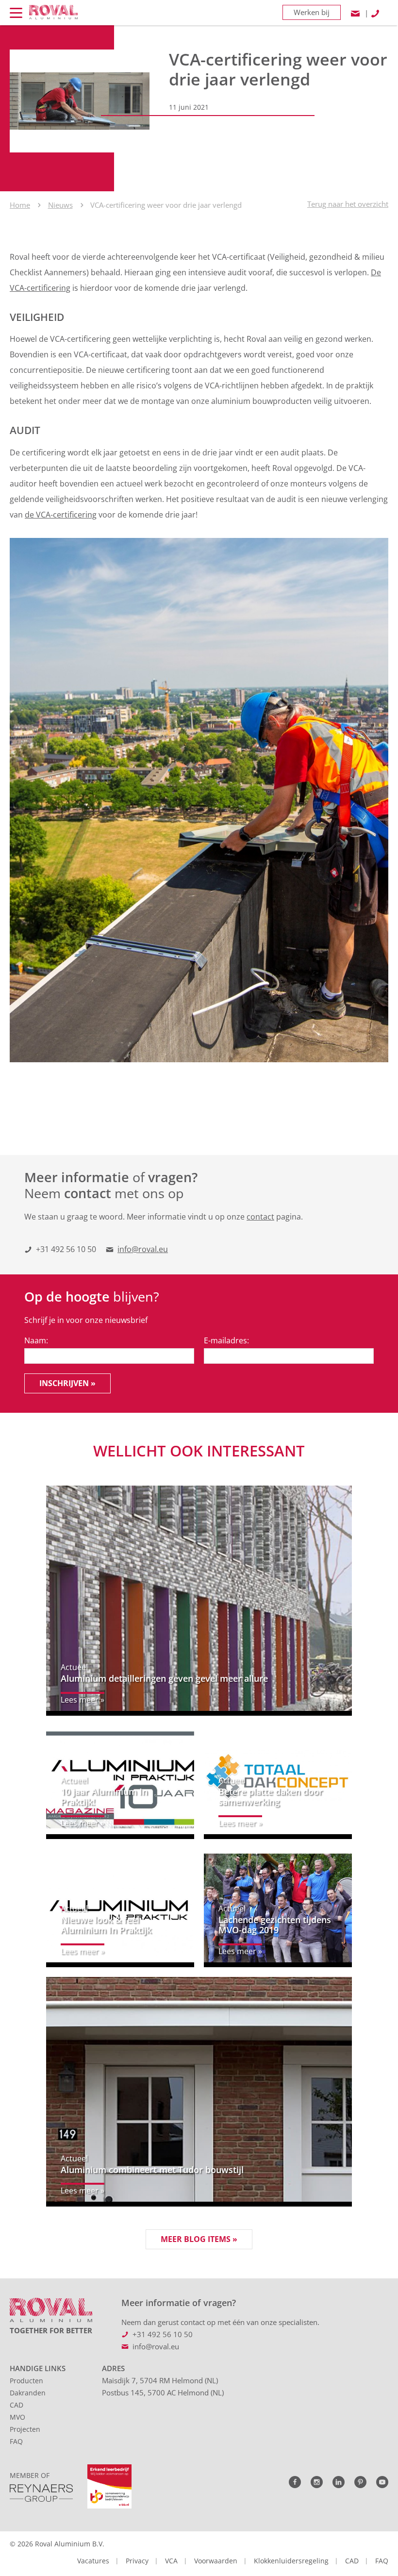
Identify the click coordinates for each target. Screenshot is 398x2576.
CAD (17, 2405)
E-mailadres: (226, 1340)
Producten (26, 2381)
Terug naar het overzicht (348, 204)
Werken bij (312, 12)
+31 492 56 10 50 (66, 1249)
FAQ (16, 2441)
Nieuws (60, 205)
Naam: (36, 1340)
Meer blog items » (199, 2239)
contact (260, 1217)
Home (20, 205)
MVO (17, 2417)
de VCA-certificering (61, 515)
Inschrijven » (67, 1383)
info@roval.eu (143, 1249)
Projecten (25, 2429)
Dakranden (28, 2393)
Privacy (137, 2561)
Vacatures (93, 2561)
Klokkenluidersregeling (291, 2561)
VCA (171, 2561)
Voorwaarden (216, 2561)
